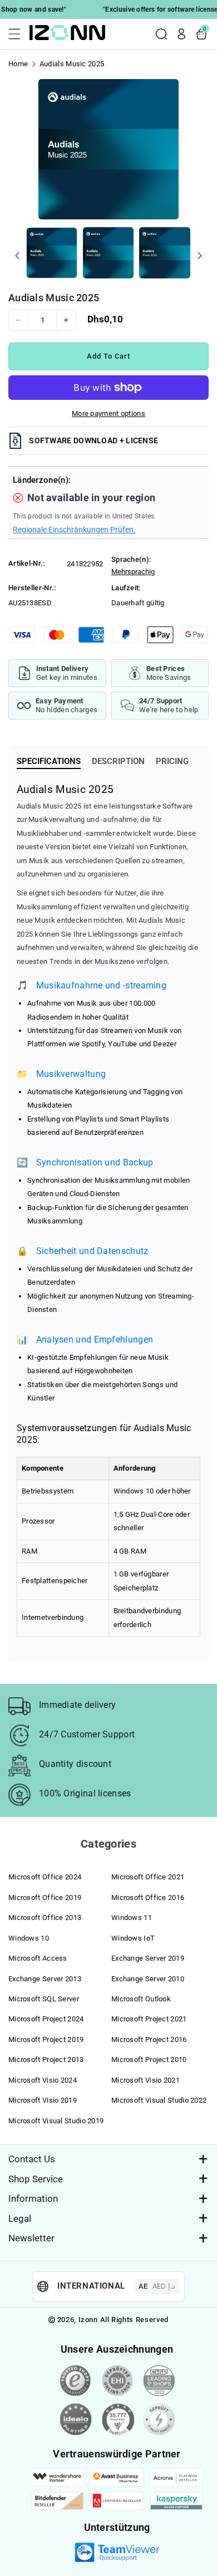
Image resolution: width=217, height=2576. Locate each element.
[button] (18, 34)
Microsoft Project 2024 (46, 2019)
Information (33, 2198)
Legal (20, 2219)
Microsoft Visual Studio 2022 (159, 2100)
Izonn (88, 2320)
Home (18, 64)
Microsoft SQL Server (44, 1999)
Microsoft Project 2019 (46, 2039)
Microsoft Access (38, 1958)
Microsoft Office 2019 (45, 1897)
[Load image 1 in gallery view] (52, 253)
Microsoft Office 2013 (45, 1918)
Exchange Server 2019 (148, 1958)
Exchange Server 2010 (148, 1979)
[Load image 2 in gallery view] (108, 253)
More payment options (108, 413)
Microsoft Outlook (141, 1999)
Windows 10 (29, 1938)
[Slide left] (17, 256)
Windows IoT (133, 1938)
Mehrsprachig (133, 572)
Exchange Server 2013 (45, 1979)
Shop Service (36, 2179)
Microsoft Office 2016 (148, 1897)
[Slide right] (200, 256)
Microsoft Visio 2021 (146, 2080)
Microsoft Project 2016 (149, 2039)
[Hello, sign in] (181, 34)
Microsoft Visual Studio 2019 (56, 2121)
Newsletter (31, 2238)
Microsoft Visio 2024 (43, 2080)
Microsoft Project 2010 (149, 2060)
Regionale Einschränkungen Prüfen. (74, 530)
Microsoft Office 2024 (45, 1877)
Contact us (32, 2159)
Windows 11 (132, 1918)
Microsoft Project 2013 (46, 2060)
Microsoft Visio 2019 (43, 2100)
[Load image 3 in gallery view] (165, 253)
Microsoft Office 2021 (148, 1877)
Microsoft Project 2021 (149, 2019)
